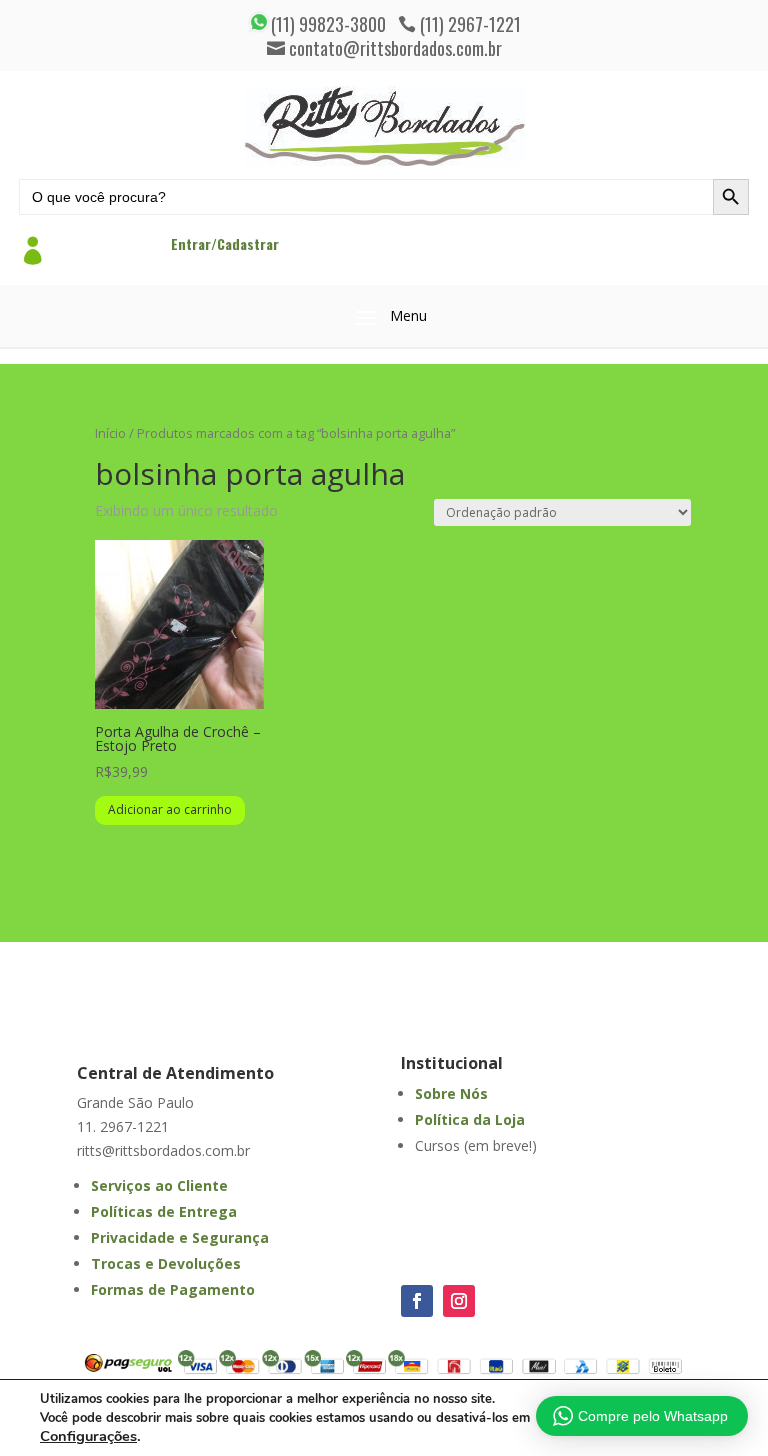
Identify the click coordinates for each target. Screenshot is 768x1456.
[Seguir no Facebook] (417, 1301)
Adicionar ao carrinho (170, 809)
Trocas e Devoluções (166, 1263)
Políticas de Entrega (164, 1211)
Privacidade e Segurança (180, 1237)
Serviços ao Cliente (159, 1185)
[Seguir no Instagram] (459, 1301)
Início (110, 433)
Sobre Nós (451, 1093)
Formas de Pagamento (173, 1289)
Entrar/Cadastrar (225, 243)
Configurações (88, 1436)
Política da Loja (470, 1119)
